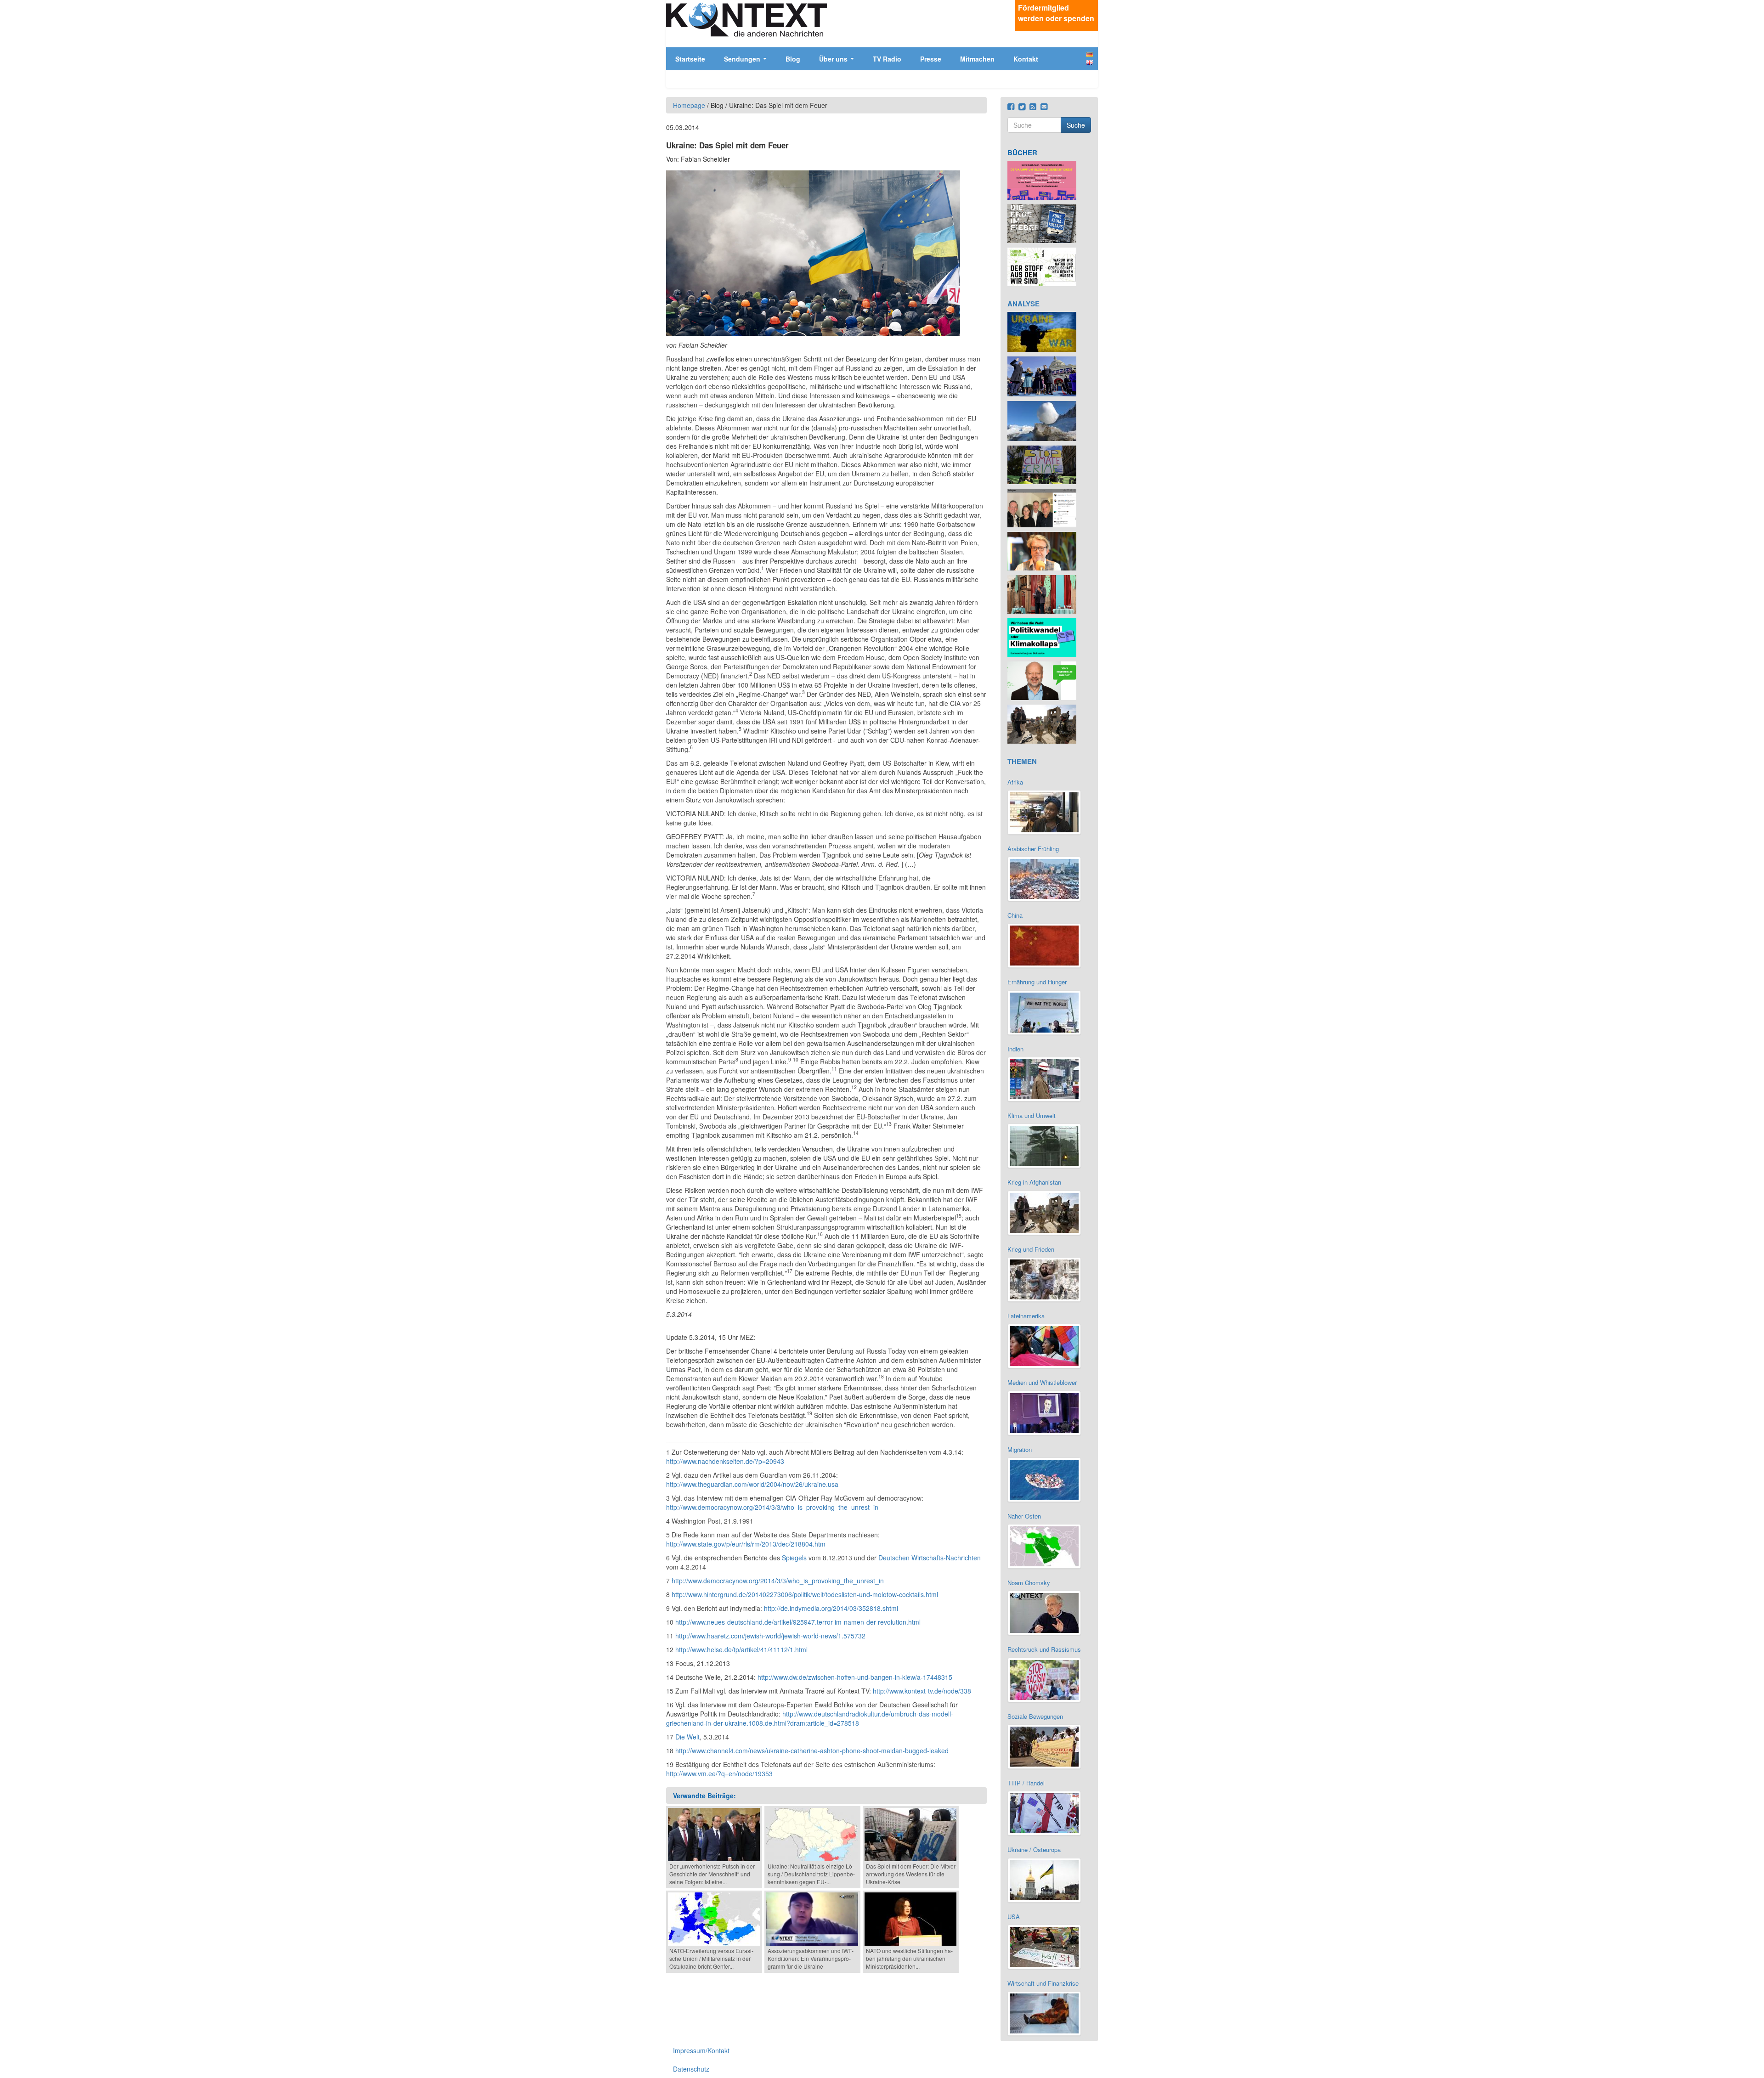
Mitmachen (977, 59)
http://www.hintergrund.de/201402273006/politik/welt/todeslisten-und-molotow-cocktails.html (805, 1594)
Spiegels (794, 1558)
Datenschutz (691, 2069)
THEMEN (1022, 761)
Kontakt (1026, 59)
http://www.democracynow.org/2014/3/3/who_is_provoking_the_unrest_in (772, 1507)
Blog (793, 59)
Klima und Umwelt (1032, 1115)
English (1090, 62)
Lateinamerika (1026, 1316)
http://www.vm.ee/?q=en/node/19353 (719, 1773)
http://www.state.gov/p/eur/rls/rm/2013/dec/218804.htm (746, 1544)
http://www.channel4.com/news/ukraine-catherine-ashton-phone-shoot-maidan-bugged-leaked (812, 1750)
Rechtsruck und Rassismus (1044, 1649)
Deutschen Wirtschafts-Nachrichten (930, 1558)
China (1015, 915)
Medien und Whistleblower (1042, 1382)
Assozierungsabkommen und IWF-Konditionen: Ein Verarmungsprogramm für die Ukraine (811, 1958)
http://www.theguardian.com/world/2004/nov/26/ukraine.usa (752, 1484)
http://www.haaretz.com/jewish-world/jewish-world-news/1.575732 (770, 1636)
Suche (1076, 125)
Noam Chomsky (1029, 1583)
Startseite (690, 59)
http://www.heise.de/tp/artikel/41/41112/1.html (741, 1649)
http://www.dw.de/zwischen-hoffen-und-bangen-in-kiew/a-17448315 (855, 1677)
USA (1014, 1917)
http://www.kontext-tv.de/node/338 (922, 1691)
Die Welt (687, 1737)
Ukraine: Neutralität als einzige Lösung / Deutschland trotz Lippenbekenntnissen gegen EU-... (811, 1874)
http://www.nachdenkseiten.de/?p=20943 (725, 1461)
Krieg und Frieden (1031, 1249)
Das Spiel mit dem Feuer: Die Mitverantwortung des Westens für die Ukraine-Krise (912, 1874)
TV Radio (887, 59)
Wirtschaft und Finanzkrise (1043, 1983)
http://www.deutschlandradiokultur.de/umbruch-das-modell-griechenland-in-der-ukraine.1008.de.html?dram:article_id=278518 (810, 1718)
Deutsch (1090, 54)
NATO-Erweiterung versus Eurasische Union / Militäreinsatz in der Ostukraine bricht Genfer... (711, 1958)
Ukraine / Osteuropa (1034, 1849)
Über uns (834, 59)
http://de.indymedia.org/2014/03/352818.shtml (831, 1608)
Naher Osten (1024, 1516)
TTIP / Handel (1026, 1783)
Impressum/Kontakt (701, 2050)
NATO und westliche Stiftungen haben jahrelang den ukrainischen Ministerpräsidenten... (909, 1958)
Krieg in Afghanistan (1034, 1182)
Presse (931, 59)
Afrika (1015, 782)
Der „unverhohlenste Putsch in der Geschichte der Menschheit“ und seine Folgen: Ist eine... (712, 1874)
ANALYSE (1023, 304)
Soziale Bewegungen (1035, 1716)
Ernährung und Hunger (1037, 982)
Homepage (689, 105)
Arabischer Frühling (1033, 849)
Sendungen (743, 59)
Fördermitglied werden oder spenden (1056, 13)
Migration (1020, 1449)
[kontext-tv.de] (746, 19)
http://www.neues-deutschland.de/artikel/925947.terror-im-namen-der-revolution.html (798, 1622)
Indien (1015, 1049)
